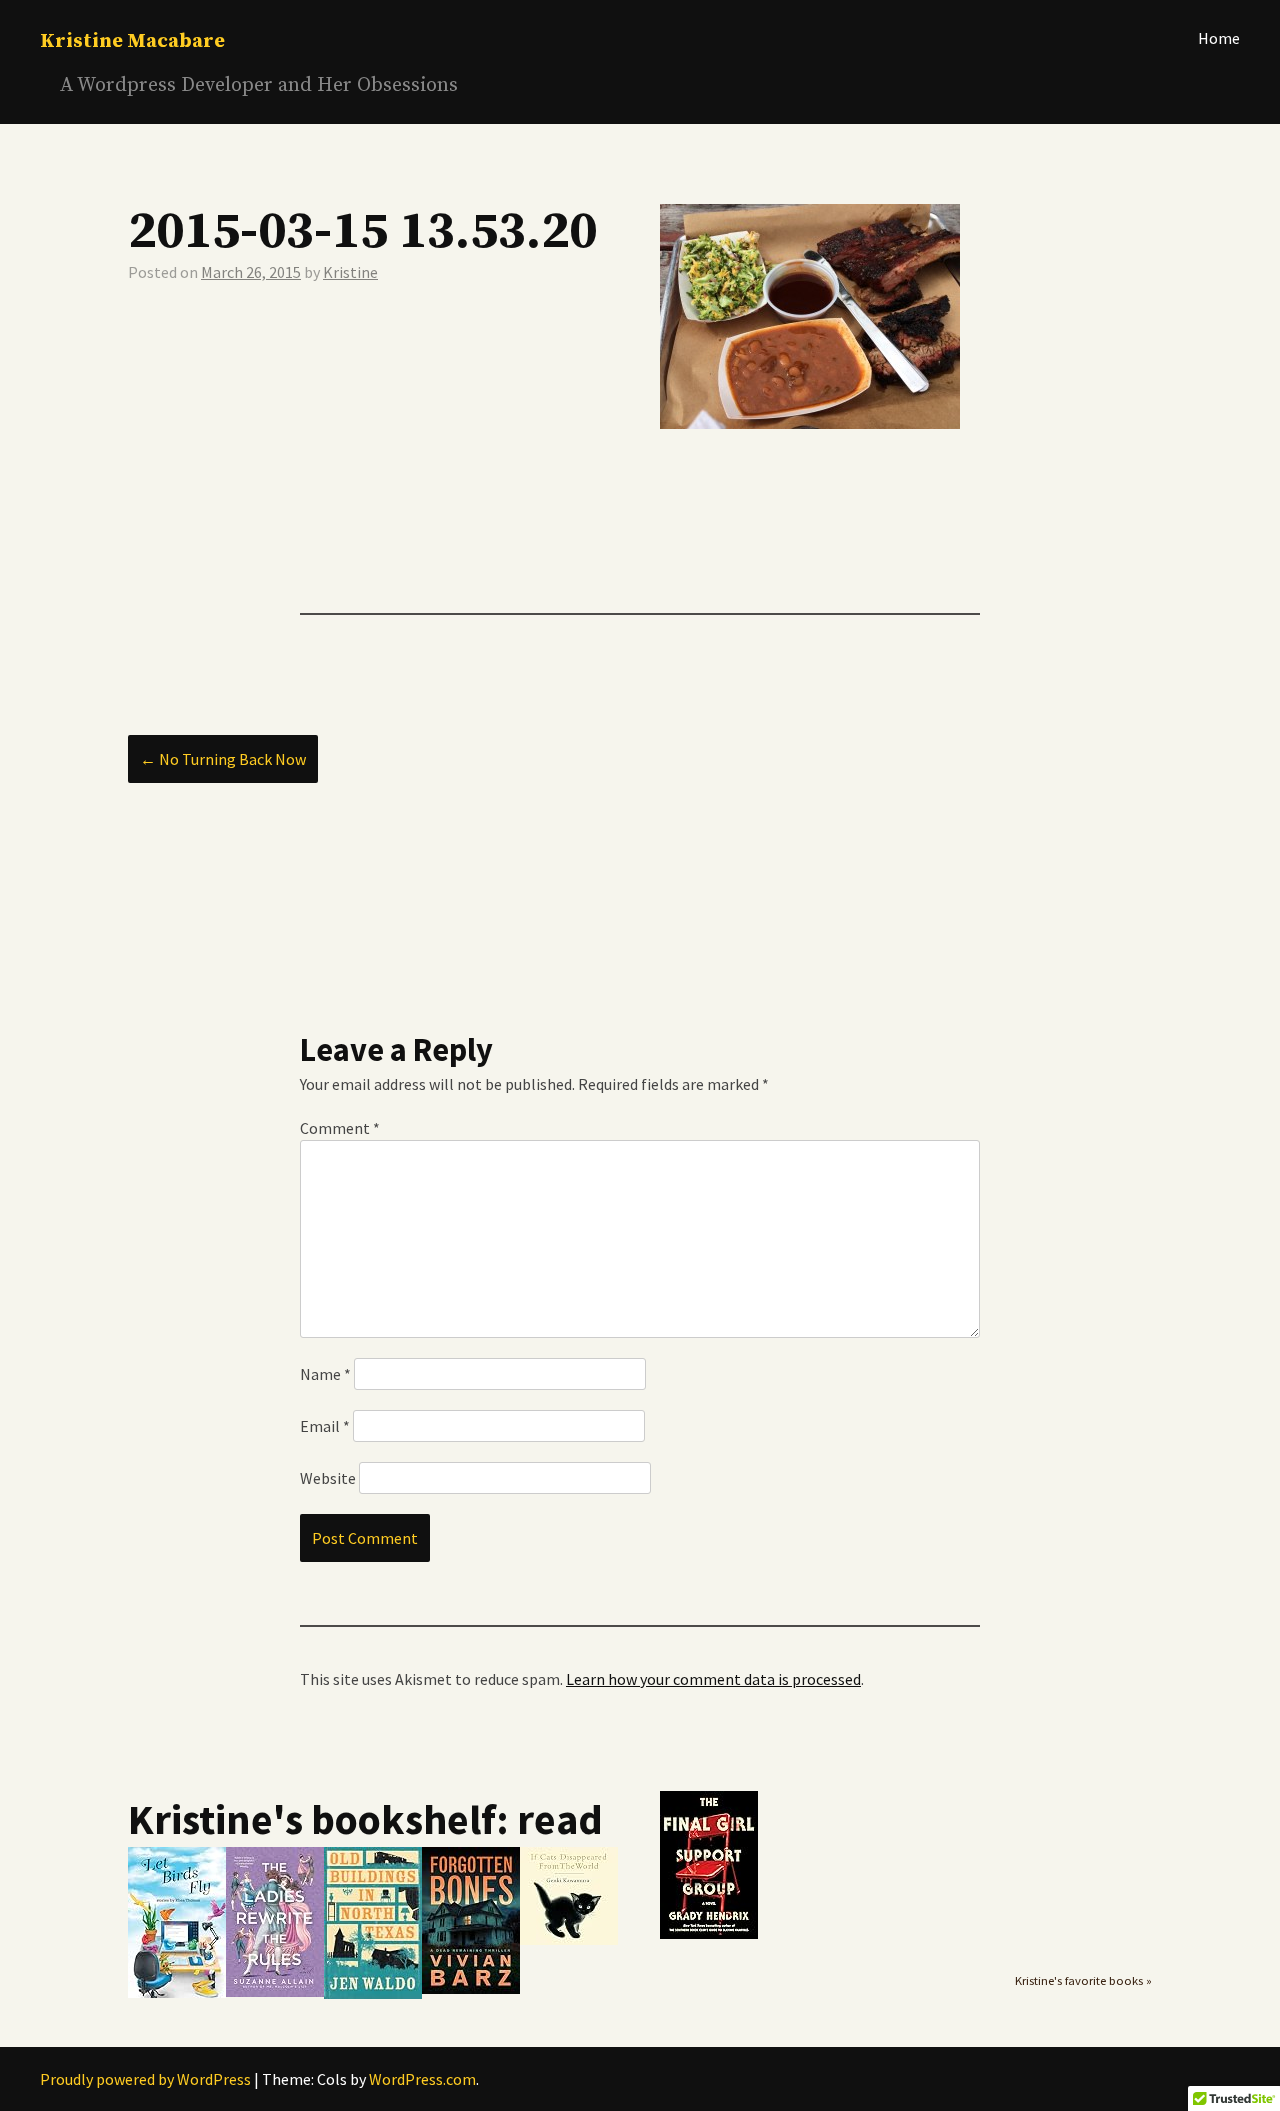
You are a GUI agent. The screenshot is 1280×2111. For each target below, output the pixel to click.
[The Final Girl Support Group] (709, 1934)
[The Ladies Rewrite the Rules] (275, 1992)
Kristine (350, 272)
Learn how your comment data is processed (713, 1679)
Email (325, 1426)
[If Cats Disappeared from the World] (569, 1940)
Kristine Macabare (132, 41)
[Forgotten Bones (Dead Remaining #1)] (471, 1989)
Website (328, 1478)
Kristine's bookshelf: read (365, 1819)
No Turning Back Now (223, 759)
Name (325, 1374)
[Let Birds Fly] (177, 1993)
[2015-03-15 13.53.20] (810, 423)
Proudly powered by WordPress (145, 2079)
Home (1219, 38)
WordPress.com (422, 2079)
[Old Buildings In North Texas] (373, 1994)
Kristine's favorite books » (1083, 1980)
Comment (340, 1128)
